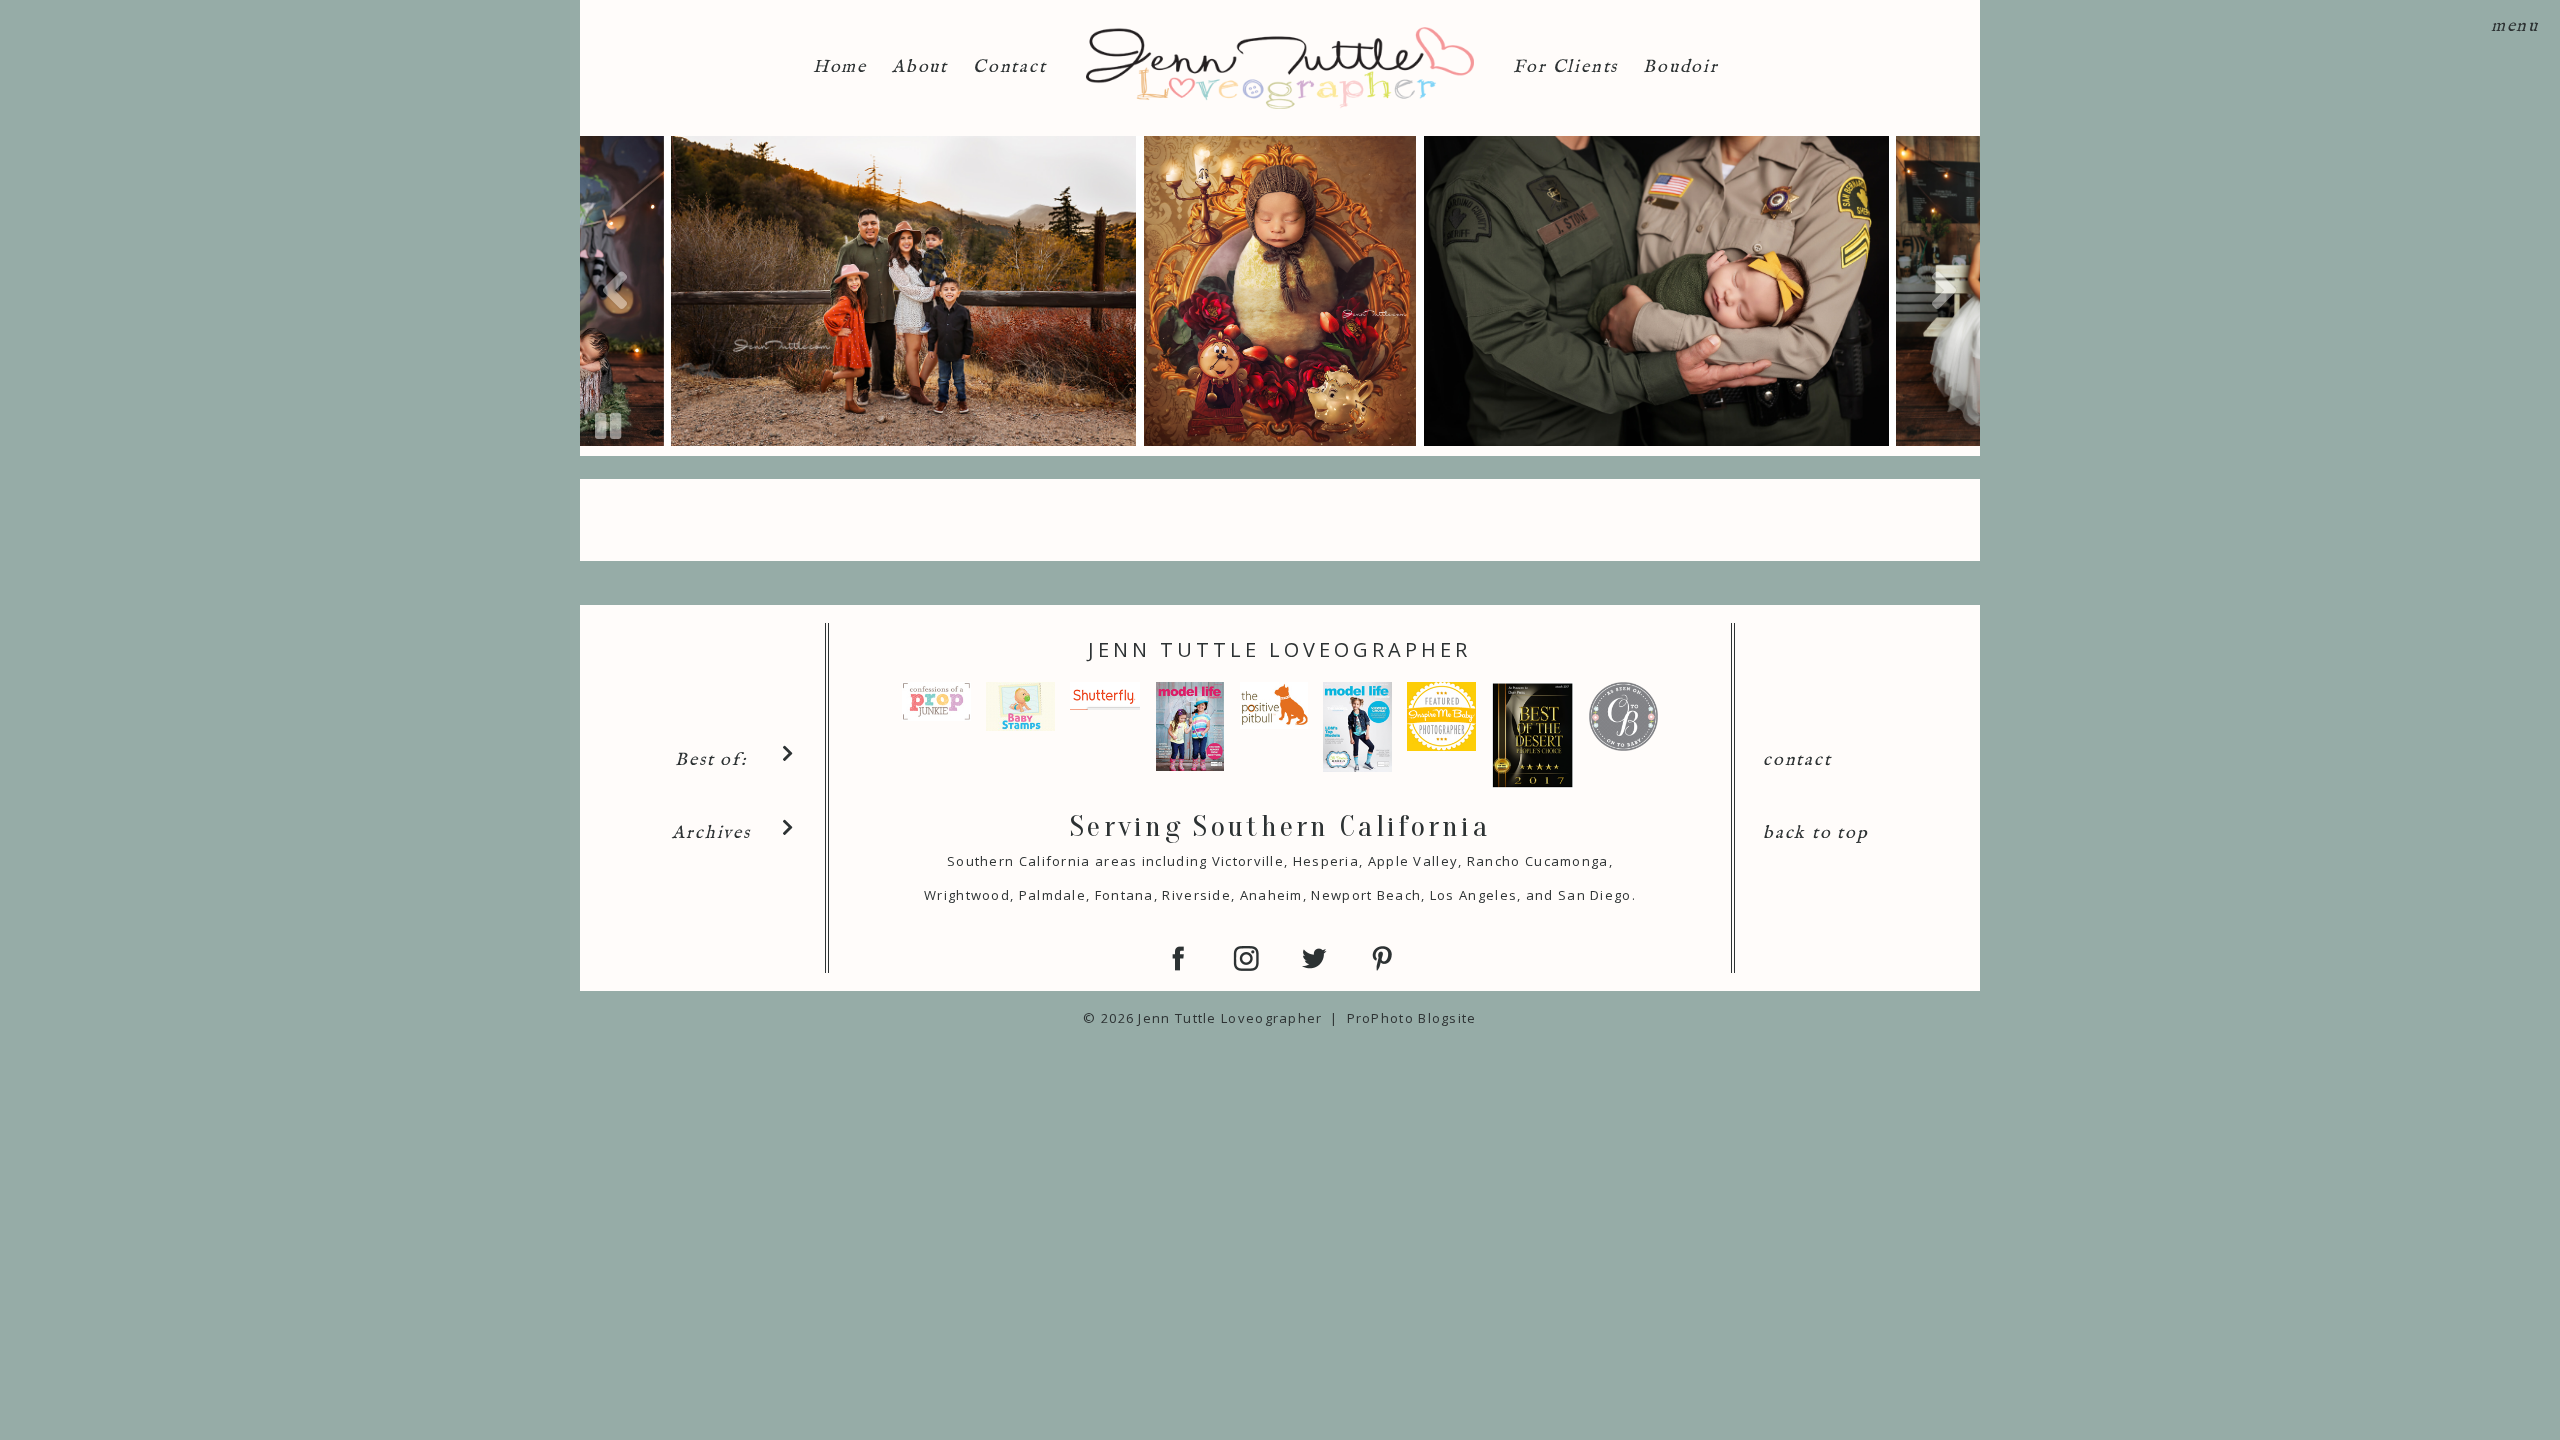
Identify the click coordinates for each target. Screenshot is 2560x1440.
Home (840, 67)
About (920, 67)
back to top (1816, 833)
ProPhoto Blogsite (1412, 1018)
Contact (1010, 67)
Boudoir (1681, 67)
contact (1797, 760)
